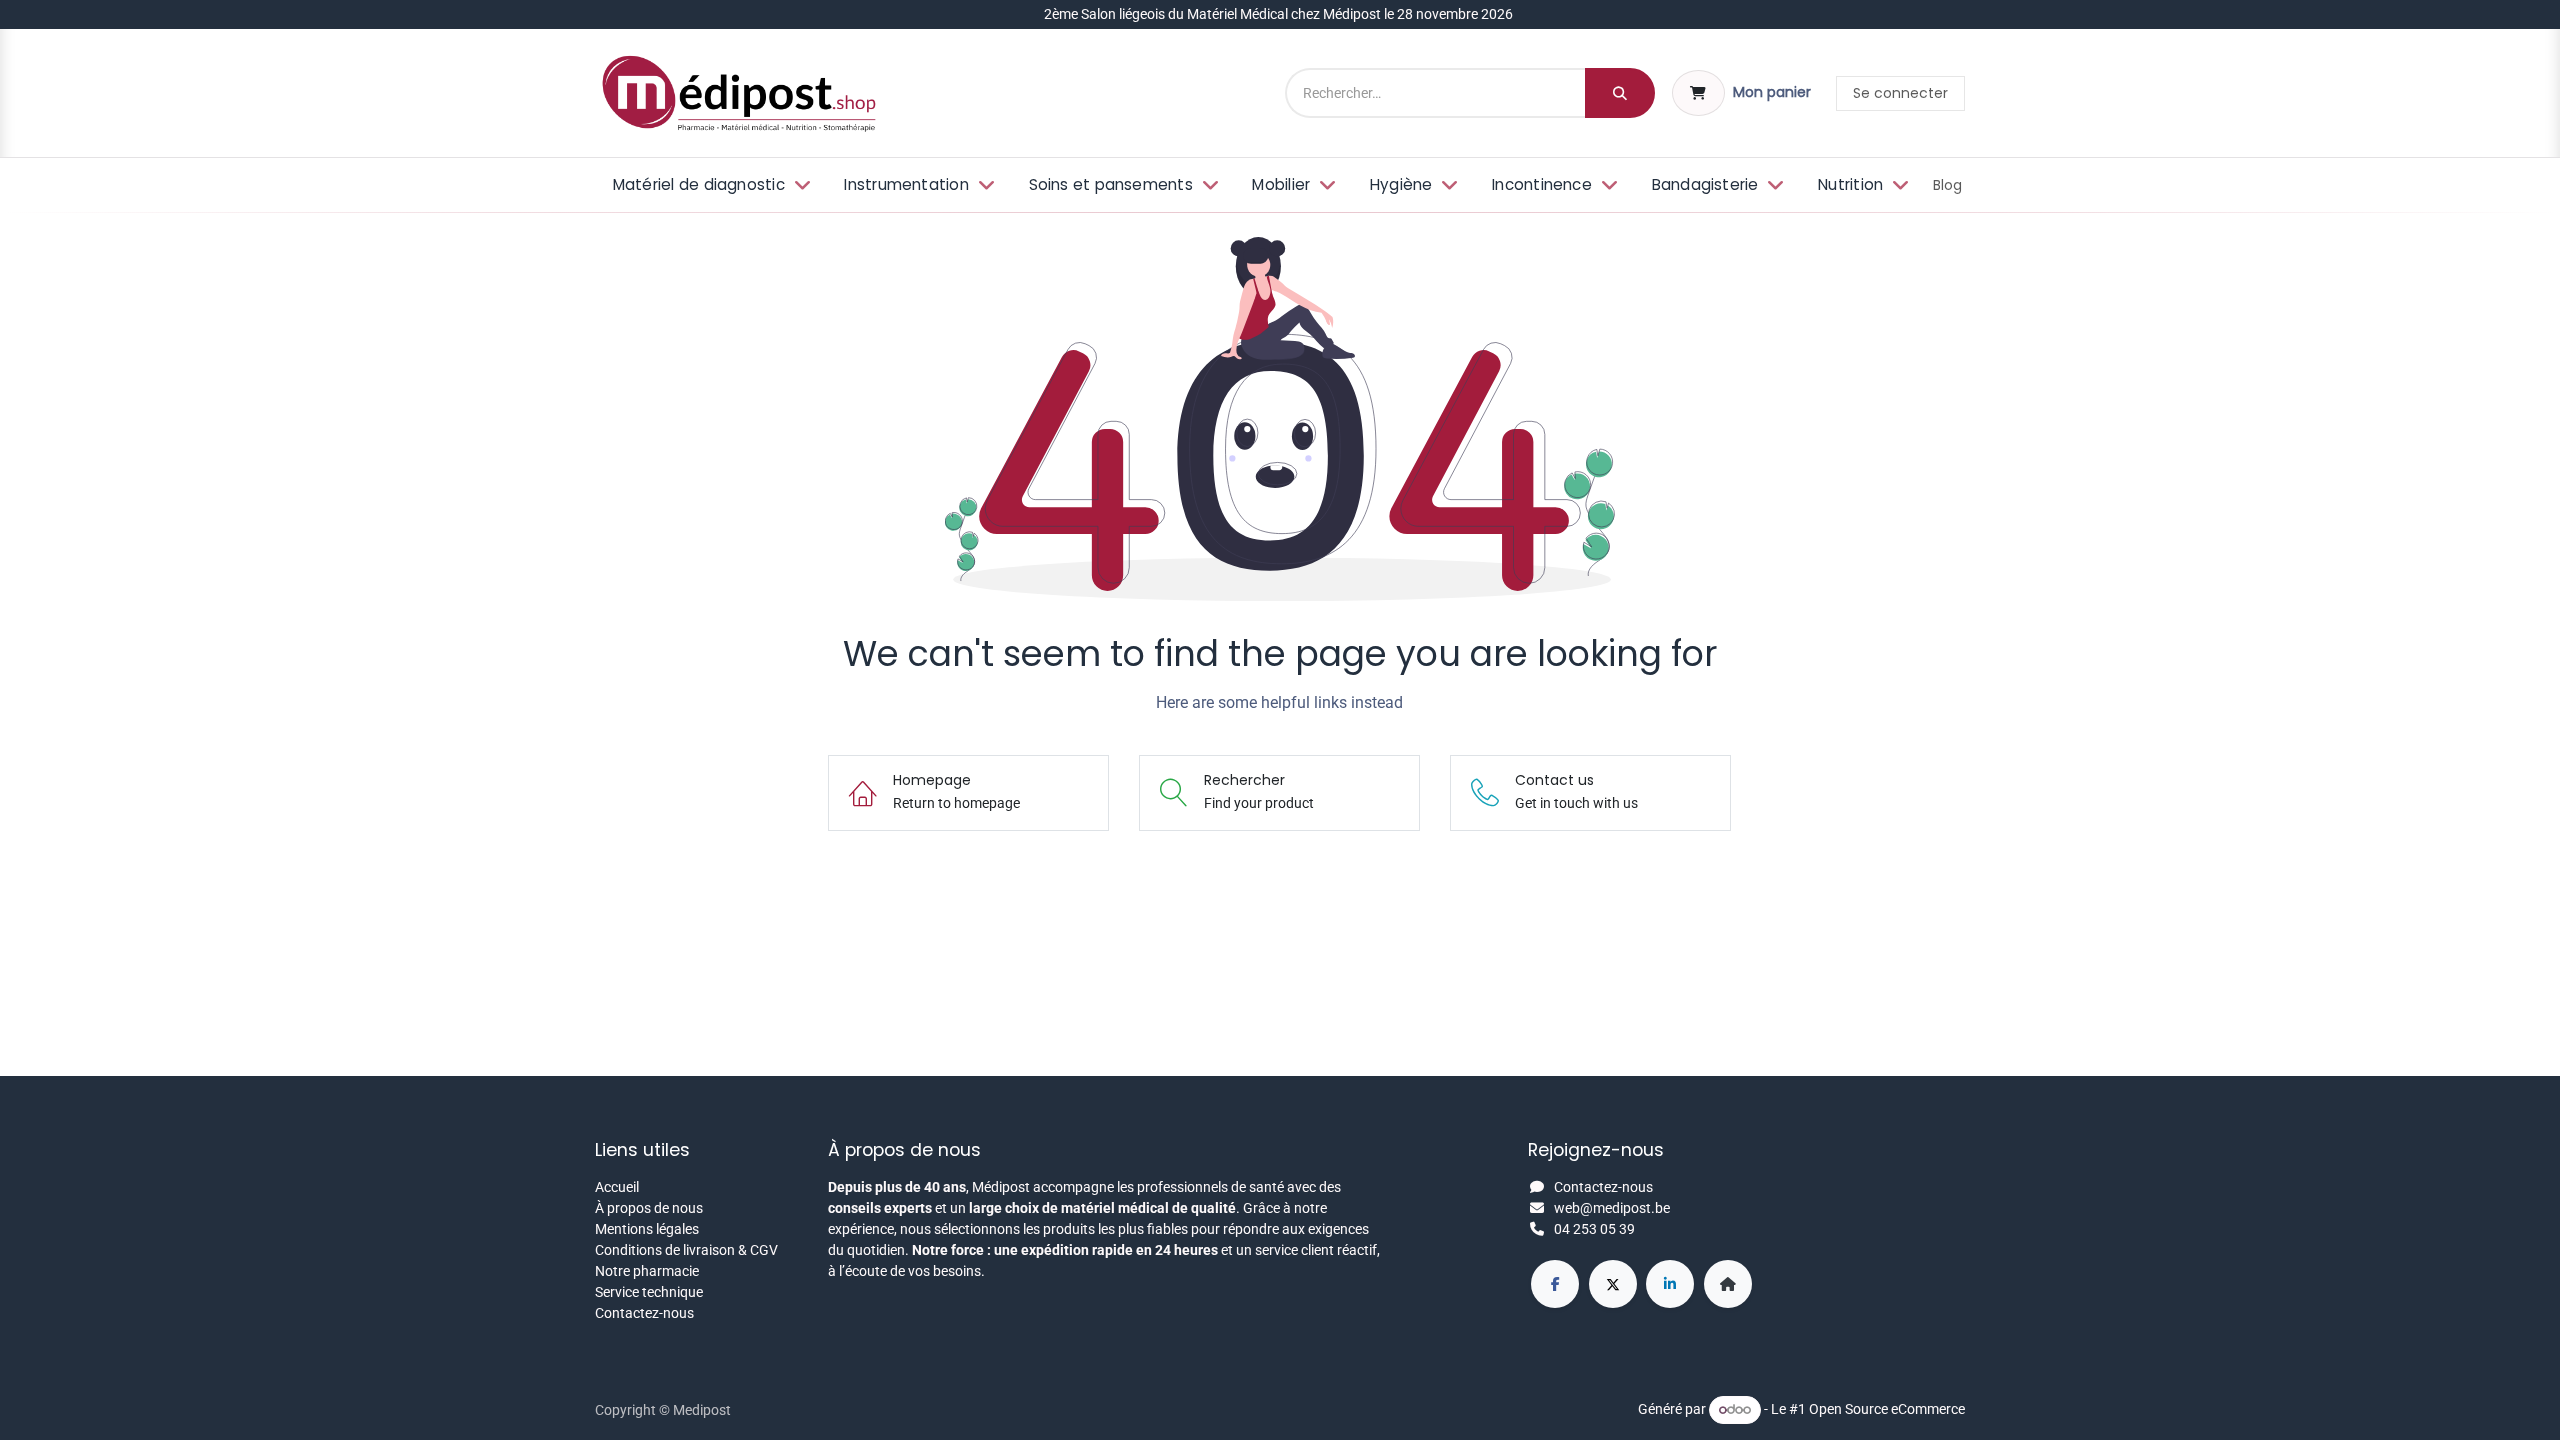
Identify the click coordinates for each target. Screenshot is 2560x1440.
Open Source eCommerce (1887, 1409)
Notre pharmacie (647, 1271)
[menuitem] (709, 185)
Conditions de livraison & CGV (686, 1250)
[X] (1613, 1284)
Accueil (617, 1187)
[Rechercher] (1620, 93)
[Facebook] (1555, 1284)
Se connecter (1900, 93)
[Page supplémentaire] (1728, 1284)
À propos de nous (649, 1208)
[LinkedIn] (1670, 1284)
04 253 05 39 (1594, 1229)
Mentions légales (647, 1229)
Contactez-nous (644, 1313)
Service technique (649, 1292)
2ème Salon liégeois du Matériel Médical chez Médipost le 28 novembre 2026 (1280, 14)
